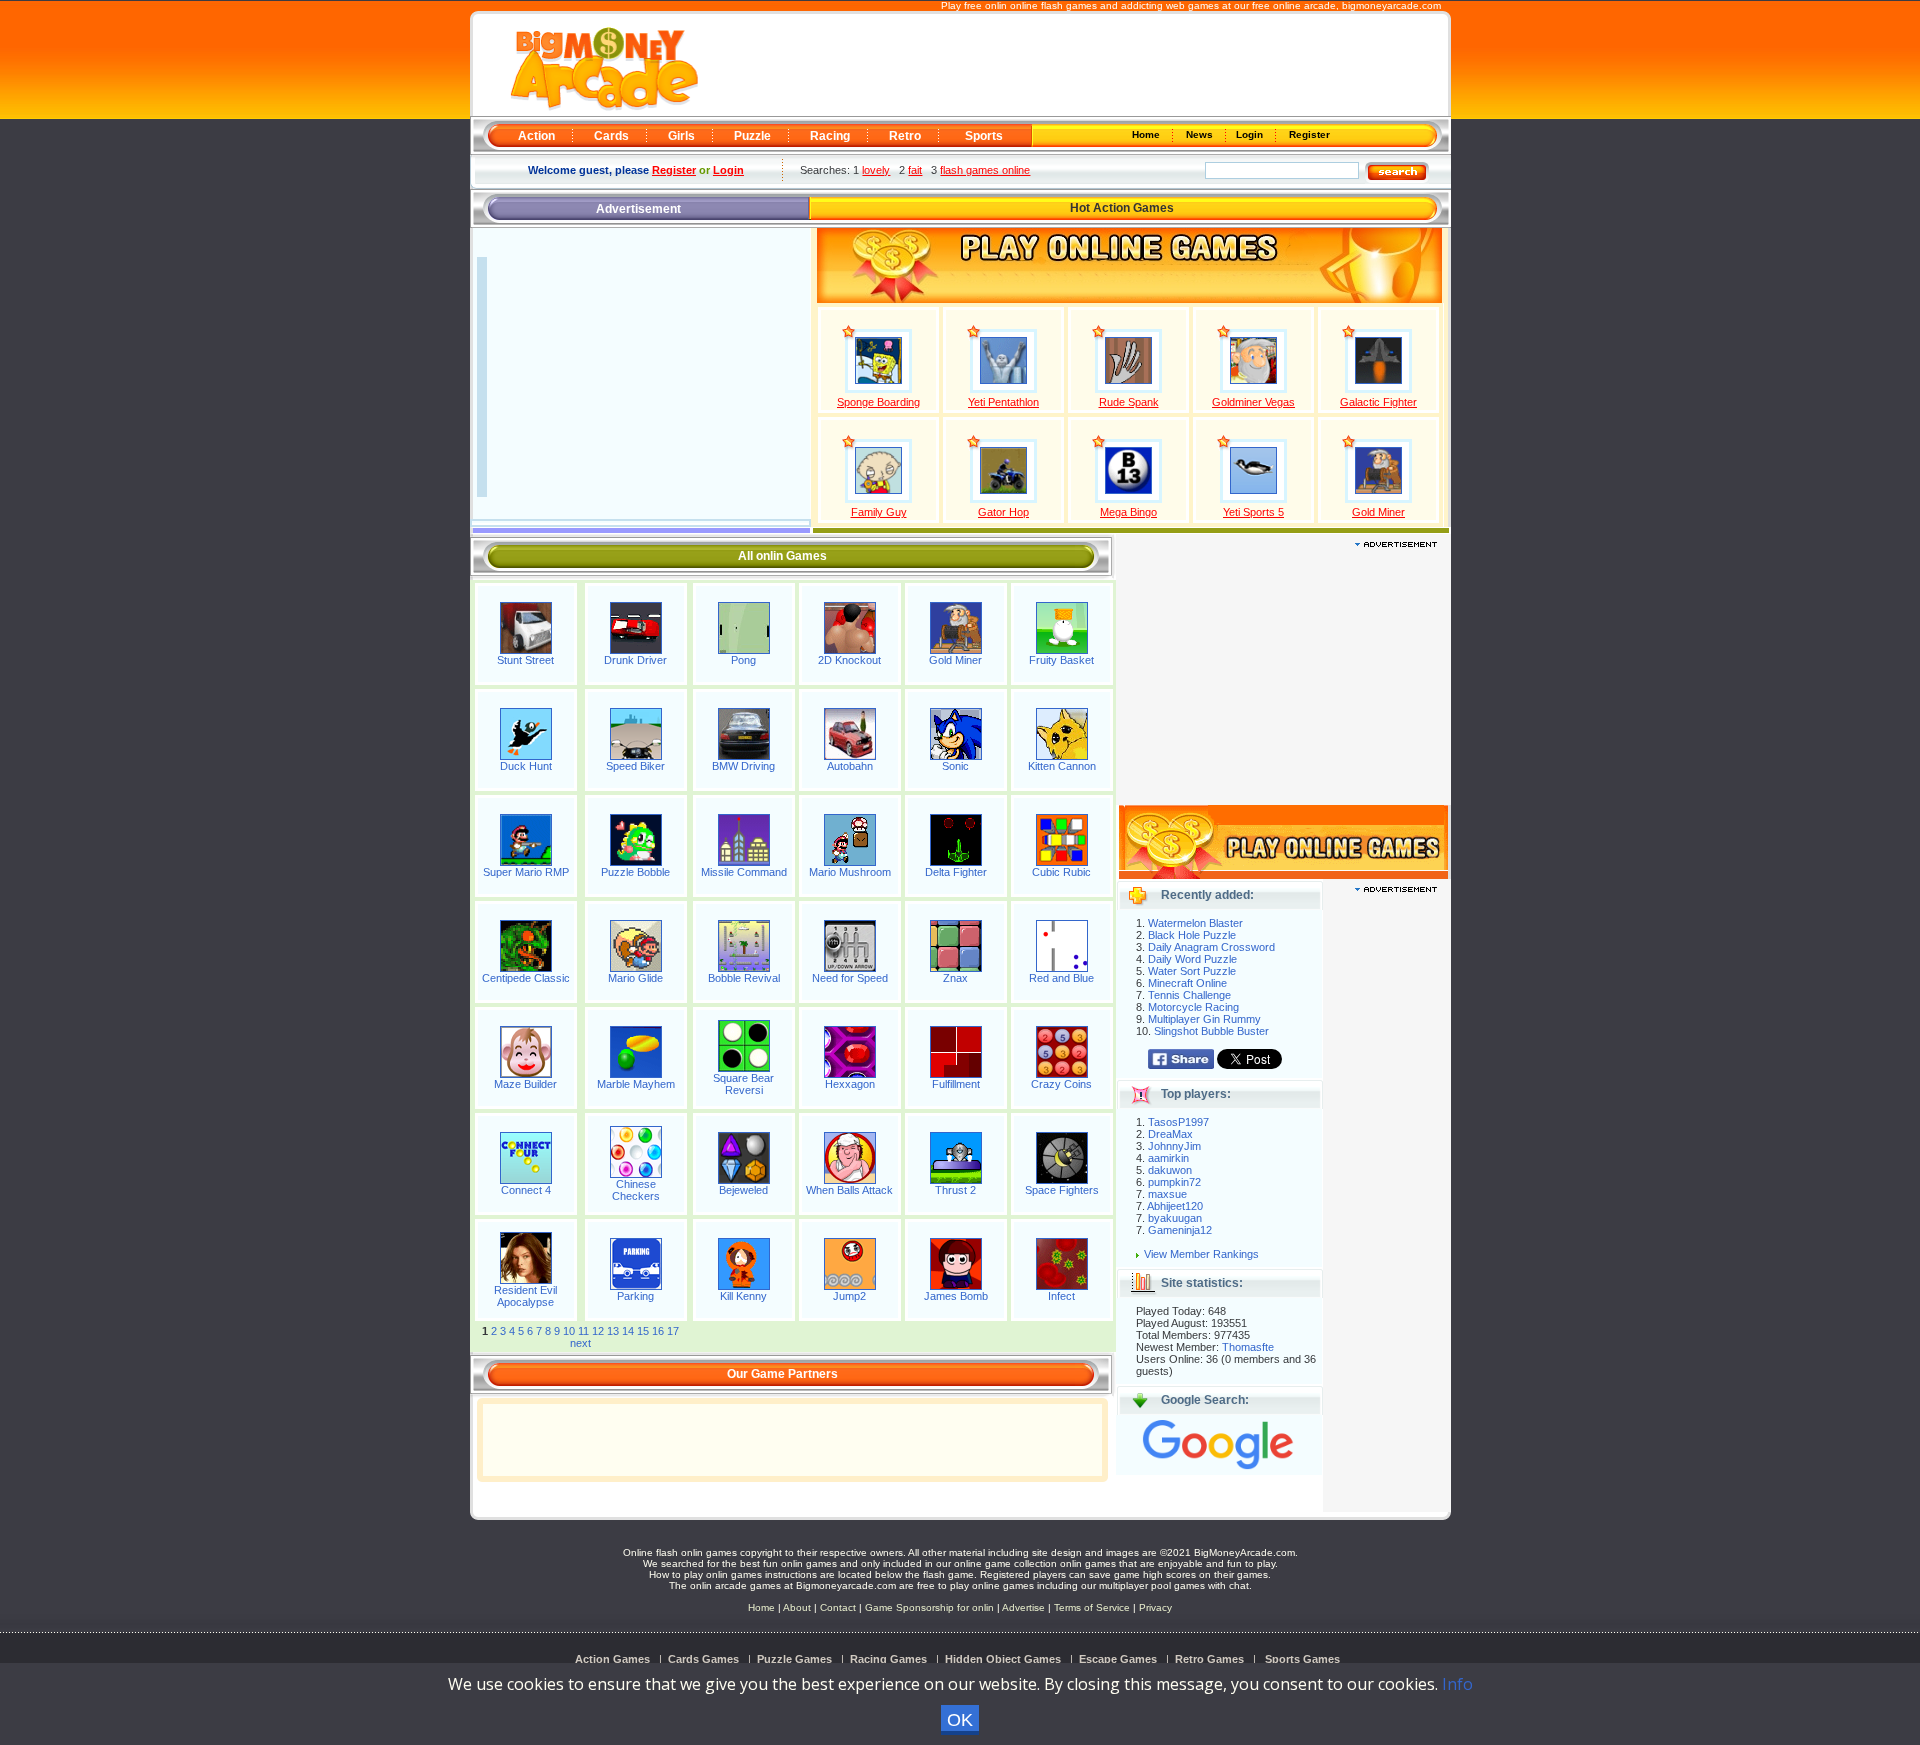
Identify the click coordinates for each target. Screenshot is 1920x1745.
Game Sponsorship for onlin (929, 1607)
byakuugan (1175, 1218)
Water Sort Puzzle (1192, 971)
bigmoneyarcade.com (1391, 5)
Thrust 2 (955, 1190)
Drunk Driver (635, 660)
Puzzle (752, 136)
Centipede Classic (526, 978)
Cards (611, 136)
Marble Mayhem (636, 1084)
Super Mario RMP (526, 872)
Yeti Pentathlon (1003, 402)
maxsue (1167, 1194)
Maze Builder (525, 1084)
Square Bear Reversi (743, 1084)
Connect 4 (526, 1190)
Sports (984, 136)
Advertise (1023, 1607)
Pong (743, 660)
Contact (838, 1607)
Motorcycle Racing (1193, 1007)
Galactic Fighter (1378, 402)
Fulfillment (956, 1084)
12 (598, 1331)
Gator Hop (1003, 512)
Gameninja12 (1180, 1230)
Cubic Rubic (1061, 872)
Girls (681, 136)
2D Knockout (849, 660)
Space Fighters (1062, 1190)
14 (628, 1331)
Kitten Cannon (1062, 766)
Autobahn (850, 766)
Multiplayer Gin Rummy (1204, 1019)
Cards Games (703, 1659)
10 (569, 1331)
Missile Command (744, 872)
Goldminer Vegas (1253, 402)
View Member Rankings (1201, 1254)
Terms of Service (1093, 1607)
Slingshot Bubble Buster (1211, 1031)
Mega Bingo (1128, 512)
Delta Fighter (956, 872)
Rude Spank (1129, 402)
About (797, 1607)
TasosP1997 (1178, 1122)
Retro (905, 136)
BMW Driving (743, 766)
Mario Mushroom (850, 872)
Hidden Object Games (1003, 1659)
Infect (1061, 1296)
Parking (635, 1296)
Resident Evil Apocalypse (525, 1296)
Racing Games (888, 1659)
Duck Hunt (526, 766)
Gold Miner (1378, 512)
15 (643, 1331)
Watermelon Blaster (1195, 923)
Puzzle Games (794, 1659)
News (1201, 134)
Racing (830, 136)
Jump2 (849, 1296)
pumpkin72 (1174, 1182)
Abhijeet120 (1175, 1206)
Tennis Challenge (1189, 995)
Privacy (1155, 1607)
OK (960, 1720)
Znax (955, 978)
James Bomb (956, 1296)
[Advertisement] (1072, 66)
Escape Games (1118, 1659)
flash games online (985, 170)
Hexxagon (850, 1084)
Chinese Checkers (636, 1190)
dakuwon (1170, 1170)
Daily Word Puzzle (1192, 959)
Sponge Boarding (878, 402)
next (580, 1343)
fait (915, 170)
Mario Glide (635, 978)
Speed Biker (635, 766)
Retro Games (1209, 1659)
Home (1147, 134)
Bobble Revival (744, 978)
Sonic (955, 766)
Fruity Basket (1061, 660)
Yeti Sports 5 (1253, 512)
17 (673, 1331)
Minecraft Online (1187, 983)
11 (583, 1331)
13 (613, 1331)
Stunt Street (525, 660)
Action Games (612, 1659)
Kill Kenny (743, 1296)
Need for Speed (850, 978)
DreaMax (1170, 1134)
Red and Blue (1061, 978)
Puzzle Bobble (635, 872)
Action (536, 136)
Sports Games (1302, 1659)
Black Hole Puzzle (1192, 935)
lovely (876, 170)
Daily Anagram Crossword (1211, 947)
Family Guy (879, 512)
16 (658, 1331)
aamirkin (1168, 1158)
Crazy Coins (1061, 1084)
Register (1308, 134)
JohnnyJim (1174, 1146)
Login (1251, 134)
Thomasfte (1248, 1347)
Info (1457, 1684)
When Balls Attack (849, 1190)
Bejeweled (743, 1190)
